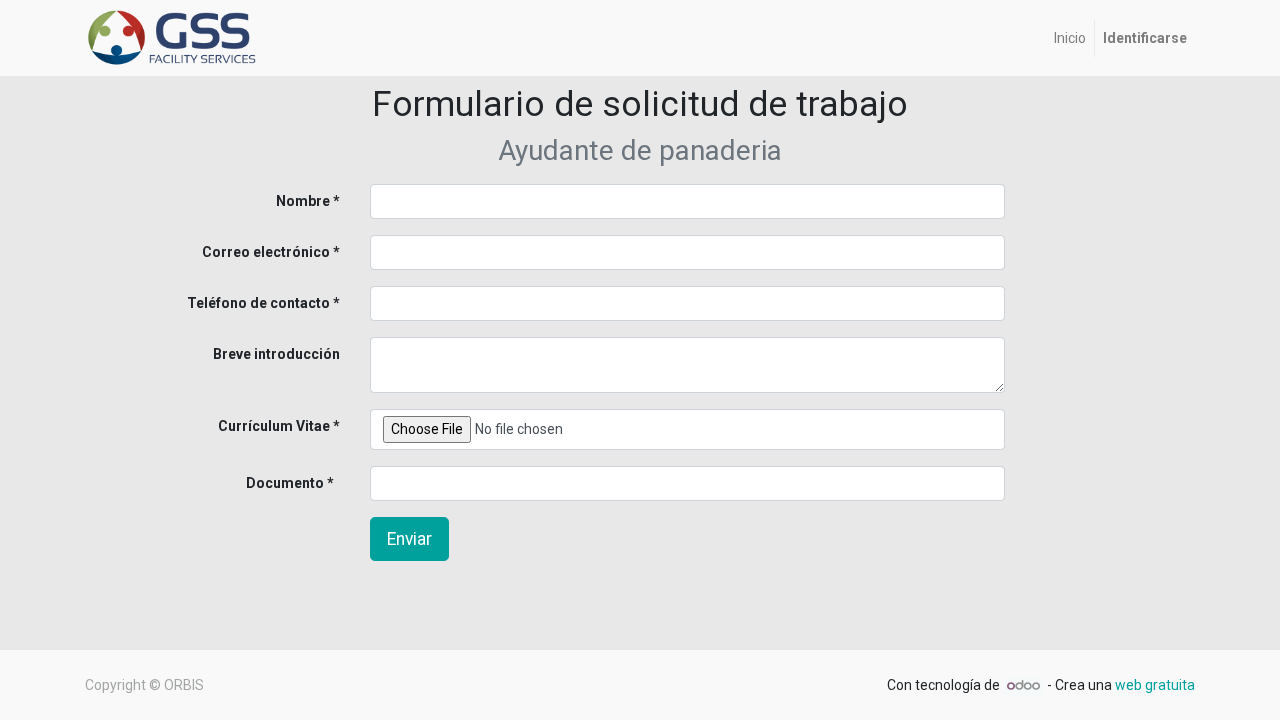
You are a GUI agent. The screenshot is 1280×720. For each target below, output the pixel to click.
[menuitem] (1070, 38)
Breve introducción (276, 354)
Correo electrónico (266, 252)
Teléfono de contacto (258, 303)
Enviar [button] (409, 539)
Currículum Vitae (274, 426)
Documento (252, 483)
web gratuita (1155, 685)
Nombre (303, 201)
